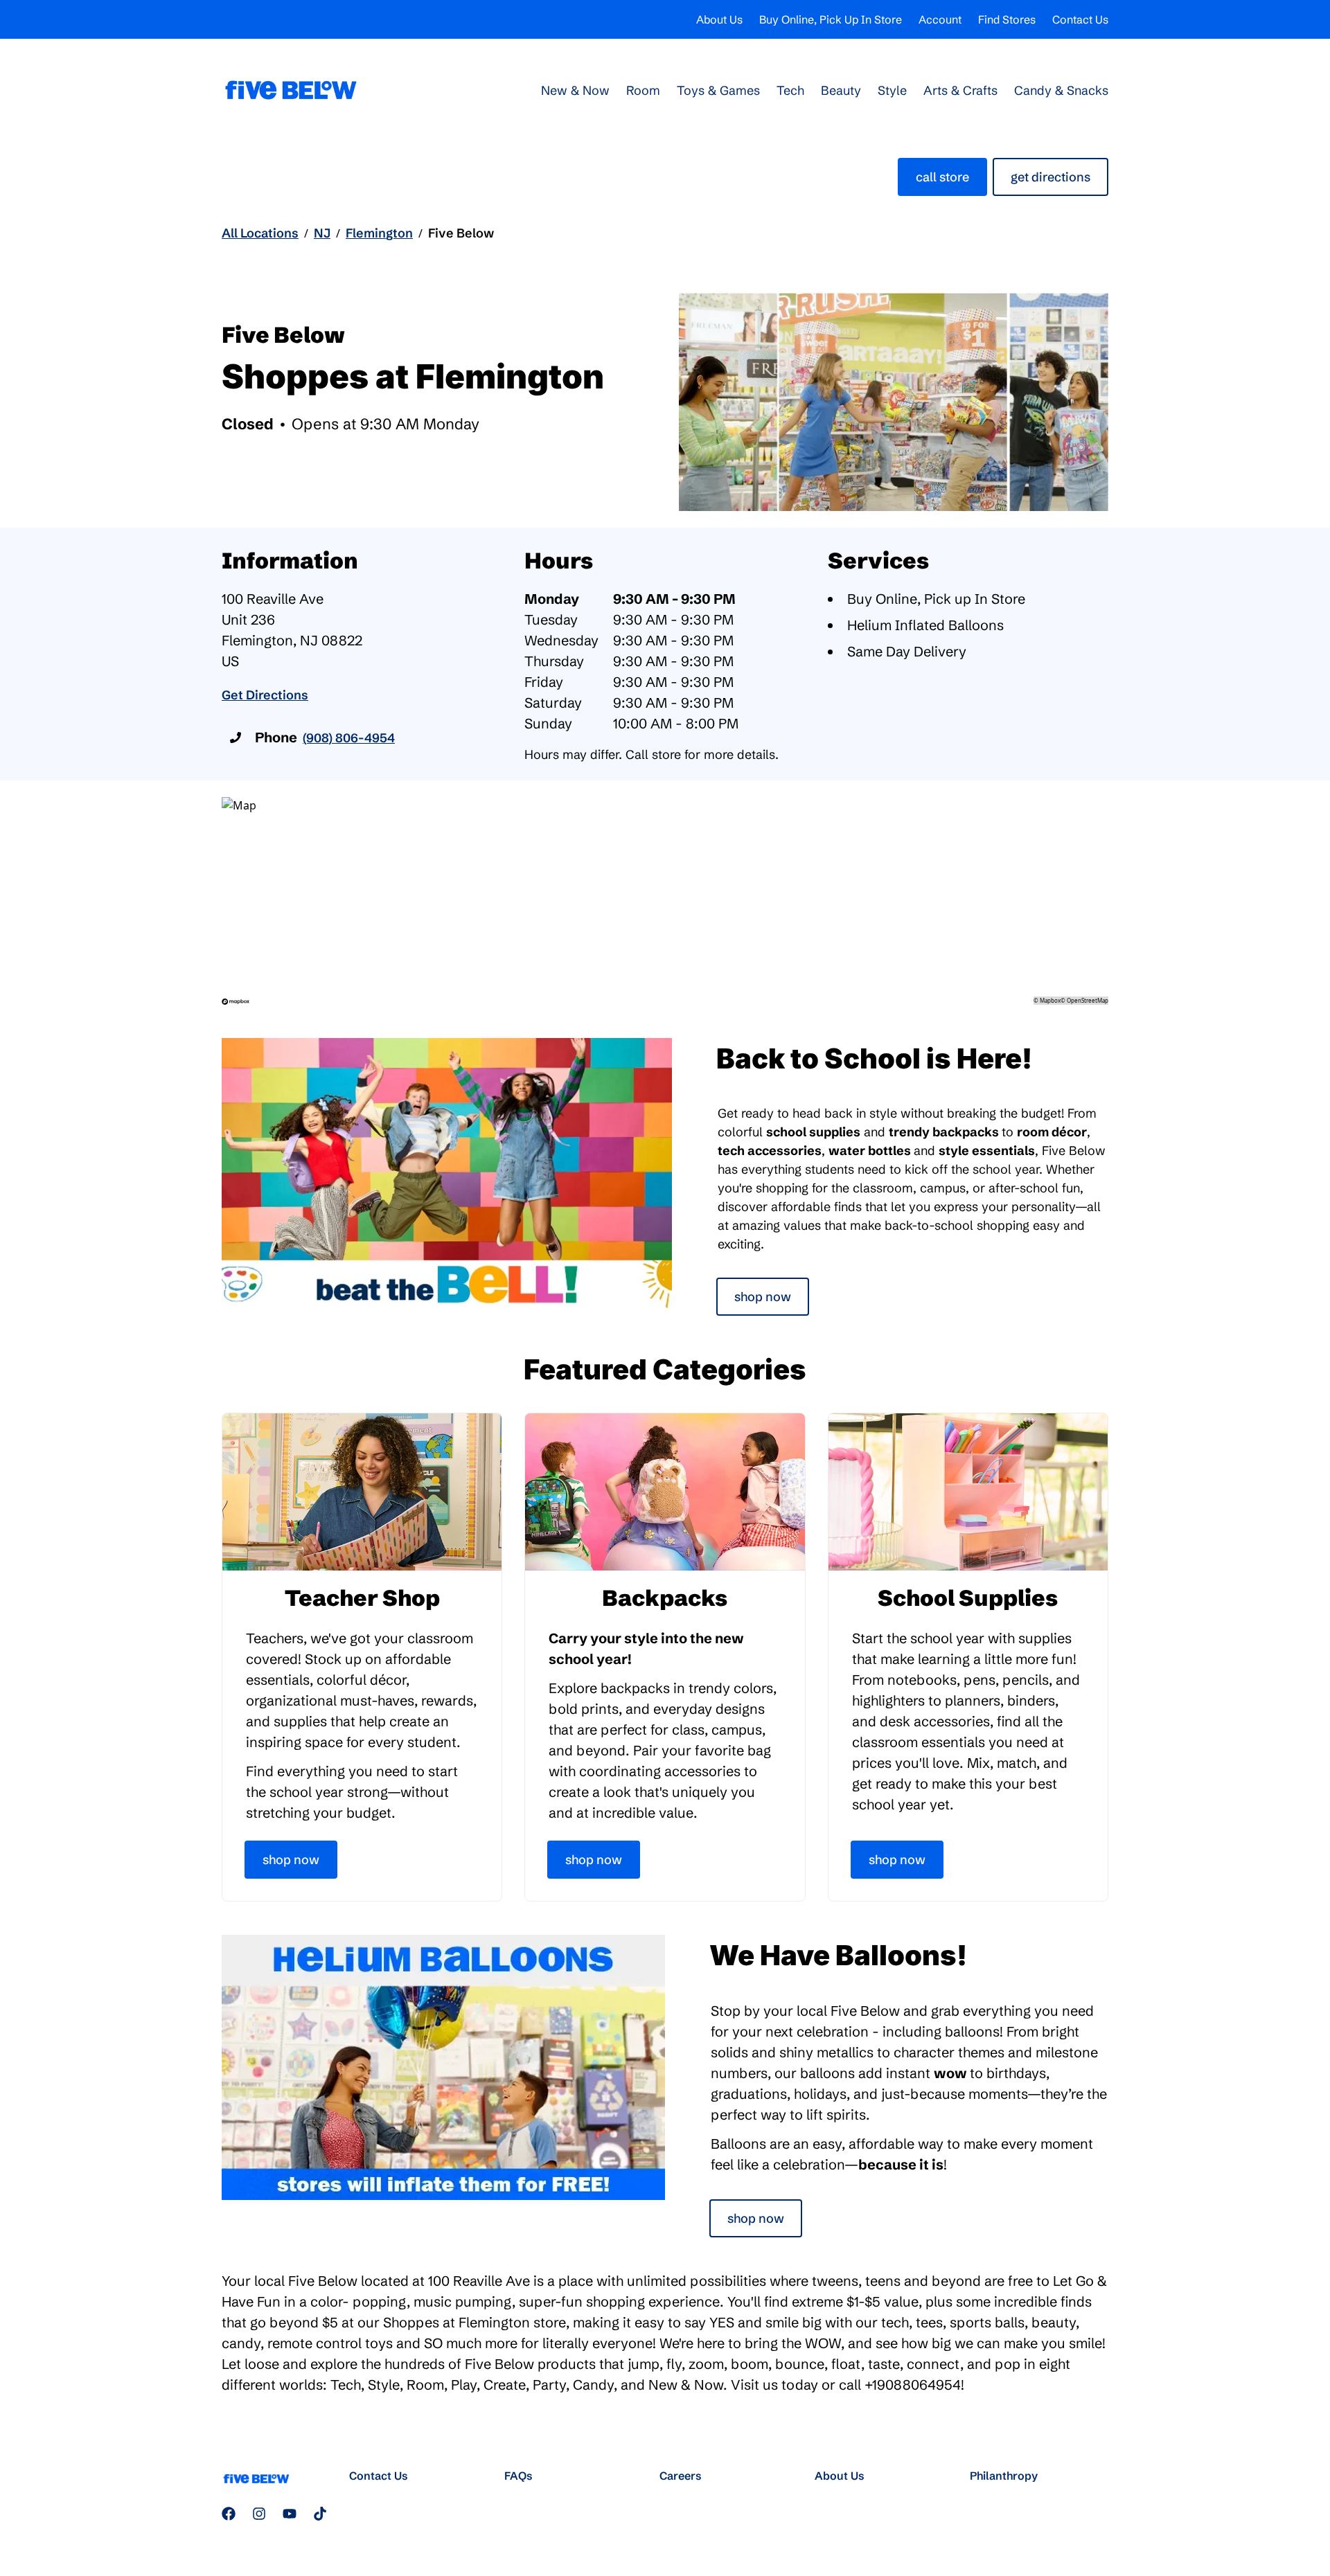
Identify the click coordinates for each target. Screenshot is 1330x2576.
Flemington (379, 233)
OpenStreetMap (1088, 1000)
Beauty (841, 90)
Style (892, 90)
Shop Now (763, 1297)
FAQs (518, 2476)
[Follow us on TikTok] (320, 2514)
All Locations (260, 233)
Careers (681, 2476)
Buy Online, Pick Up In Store (831, 19)
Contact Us (1080, 19)
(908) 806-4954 (349, 738)
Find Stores (1007, 19)
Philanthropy (1004, 2476)
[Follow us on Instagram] (259, 2514)
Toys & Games (718, 90)
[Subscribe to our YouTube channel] (290, 2514)
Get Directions (1050, 177)
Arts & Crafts (960, 90)
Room (643, 90)
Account (940, 19)
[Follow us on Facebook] (229, 2514)
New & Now (575, 90)
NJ (322, 233)
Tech (790, 90)
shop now (756, 2218)
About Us (719, 19)
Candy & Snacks (1061, 90)
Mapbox (1050, 1000)
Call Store (942, 177)
